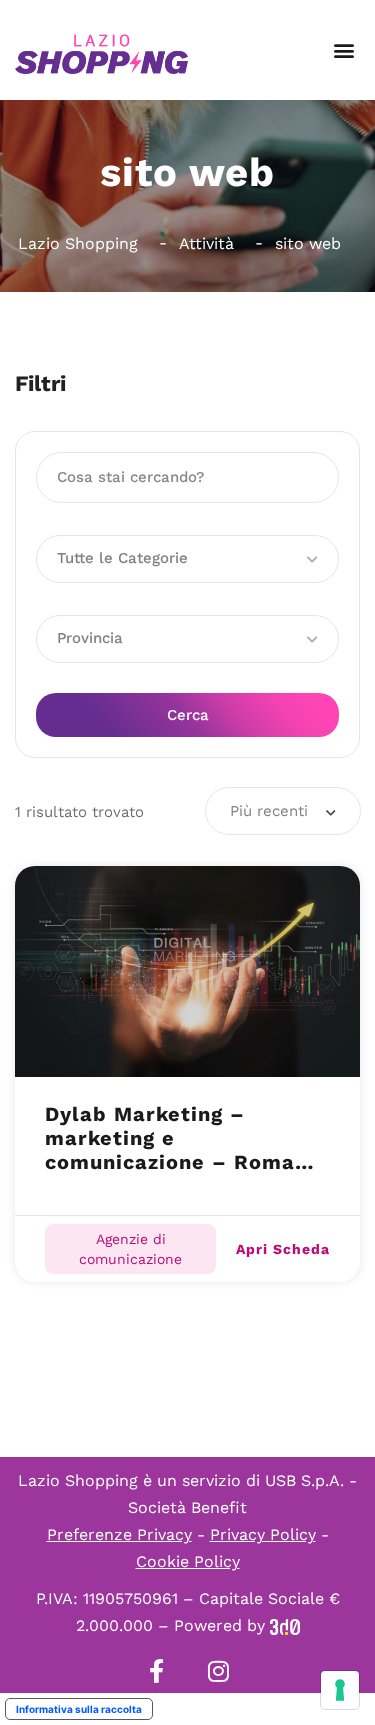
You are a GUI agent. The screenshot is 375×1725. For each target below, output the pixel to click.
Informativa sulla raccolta (79, 1709)
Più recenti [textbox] (269, 811)
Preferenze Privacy (119, 1534)
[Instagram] (219, 1671)
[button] (343, 50)
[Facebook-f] (157, 1671)
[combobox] (283, 811)
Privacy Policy (263, 1534)
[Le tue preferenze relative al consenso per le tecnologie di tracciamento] (340, 1690)
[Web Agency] (285, 1625)
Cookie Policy (188, 1561)
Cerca (188, 715)
